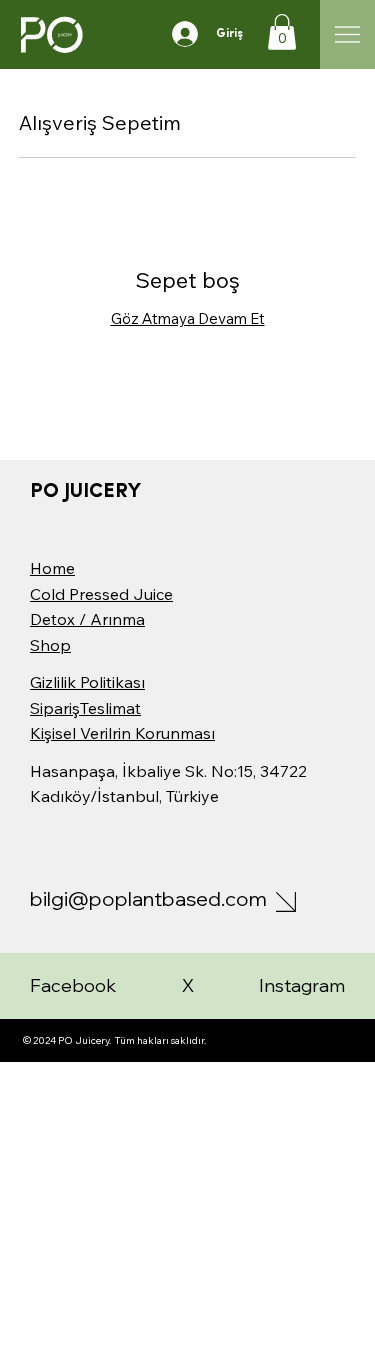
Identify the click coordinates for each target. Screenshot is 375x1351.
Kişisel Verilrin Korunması (122, 733)
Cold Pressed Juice (101, 594)
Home (52, 568)
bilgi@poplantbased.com (148, 898)
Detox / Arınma (87, 619)
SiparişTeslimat (85, 708)
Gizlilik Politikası (87, 682)
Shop (50, 645)
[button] (282, 32)
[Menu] (347, 34)
